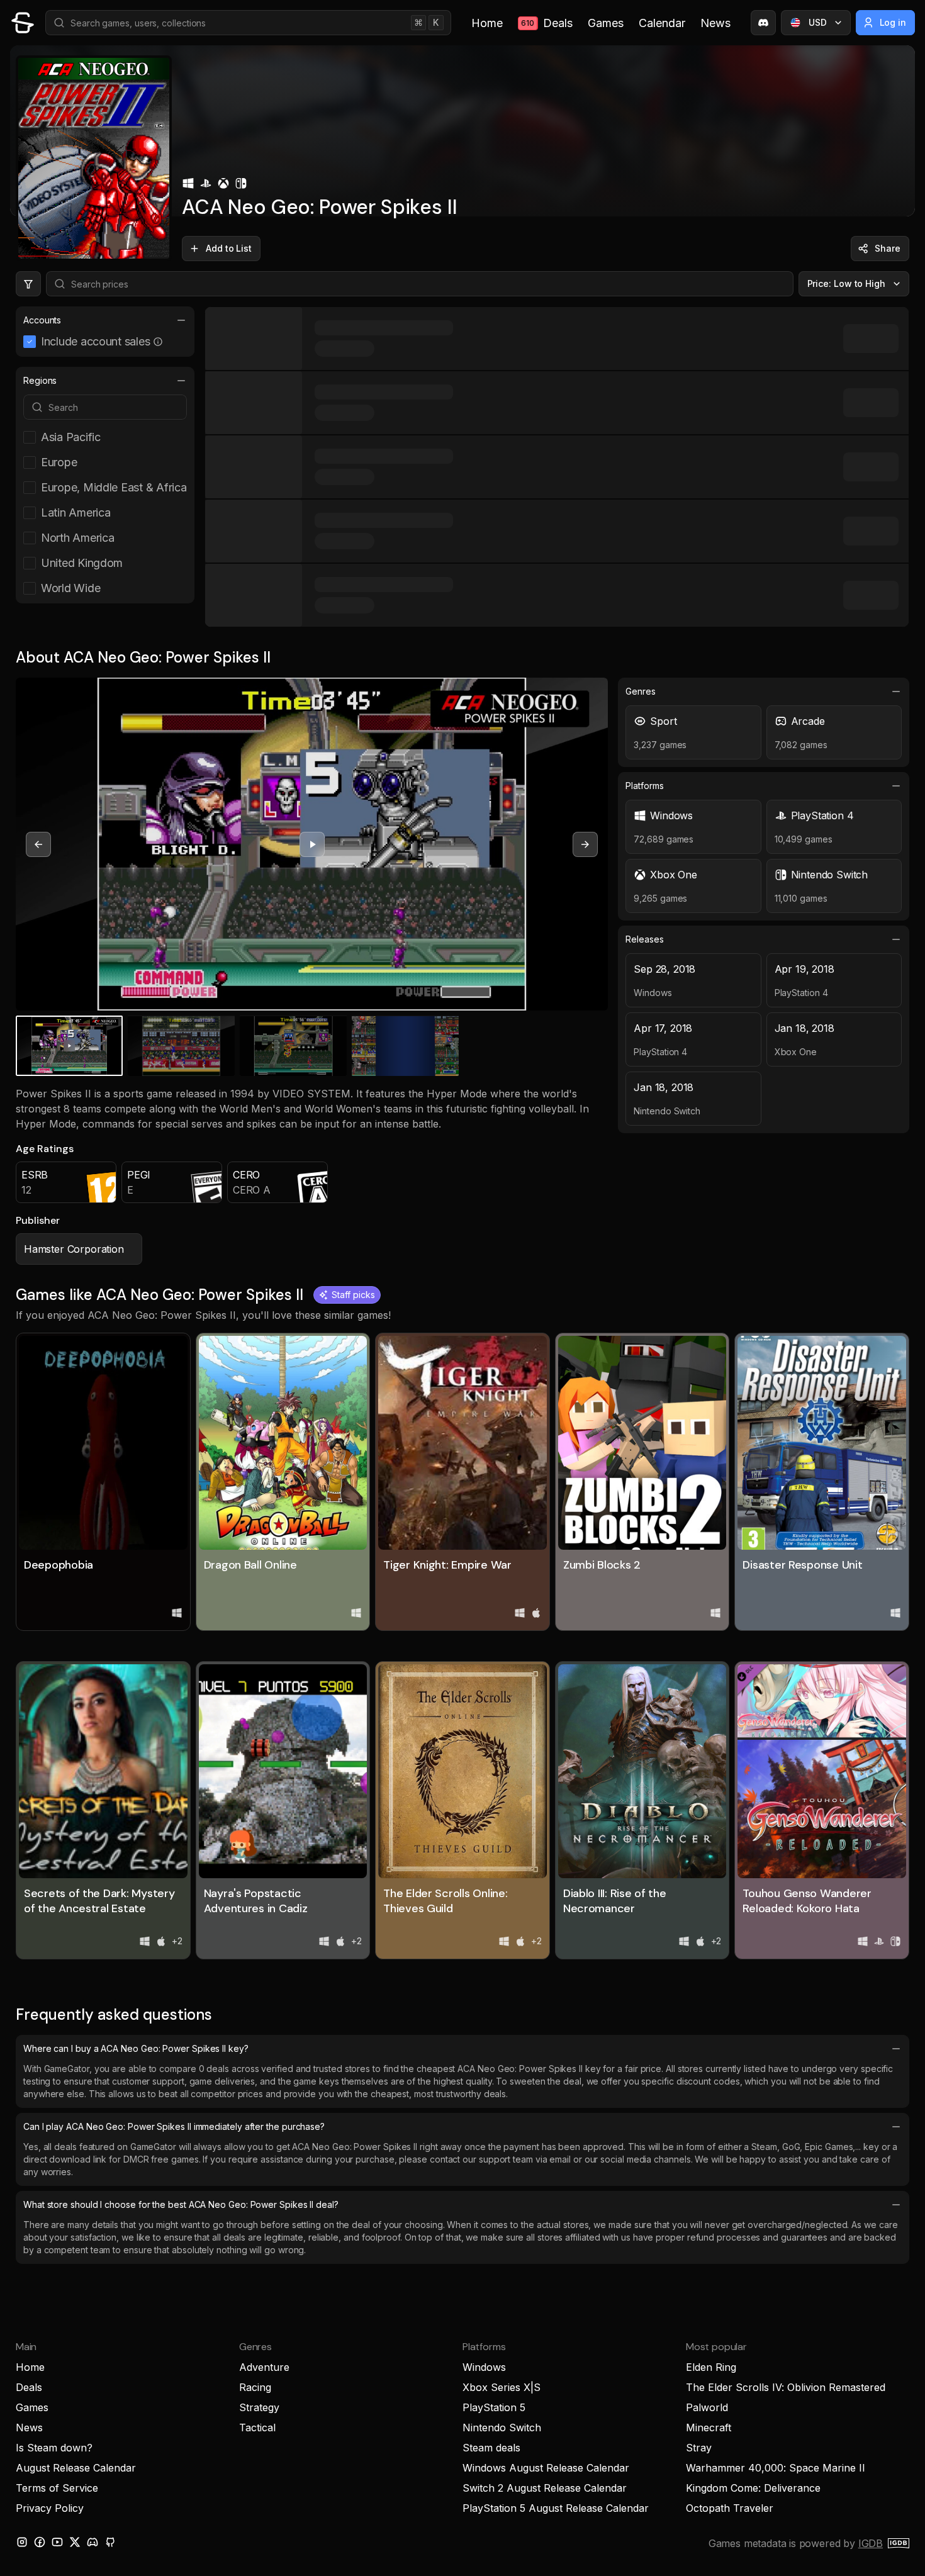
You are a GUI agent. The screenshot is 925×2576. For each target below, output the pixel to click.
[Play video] (312, 844)
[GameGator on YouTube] (57, 2542)
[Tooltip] (158, 342)
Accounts (42, 320)
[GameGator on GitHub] (110, 2542)
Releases (644, 939)
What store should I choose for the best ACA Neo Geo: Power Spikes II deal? (181, 2204)
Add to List (229, 248)
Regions (40, 380)
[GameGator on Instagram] (22, 2542)
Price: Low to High (847, 283)
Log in (893, 22)
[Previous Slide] (38, 844)
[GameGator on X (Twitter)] (75, 2542)
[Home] (23, 23)
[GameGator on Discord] (763, 23)
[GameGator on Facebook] (40, 2542)
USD (818, 22)
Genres (641, 691)
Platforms (644, 786)
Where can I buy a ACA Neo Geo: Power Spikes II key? (136, 2048)
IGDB (871, 2543)
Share (888, 248)
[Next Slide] (585, 844)
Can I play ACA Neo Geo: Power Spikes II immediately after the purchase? (174, 2126)
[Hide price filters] (28, 284)
